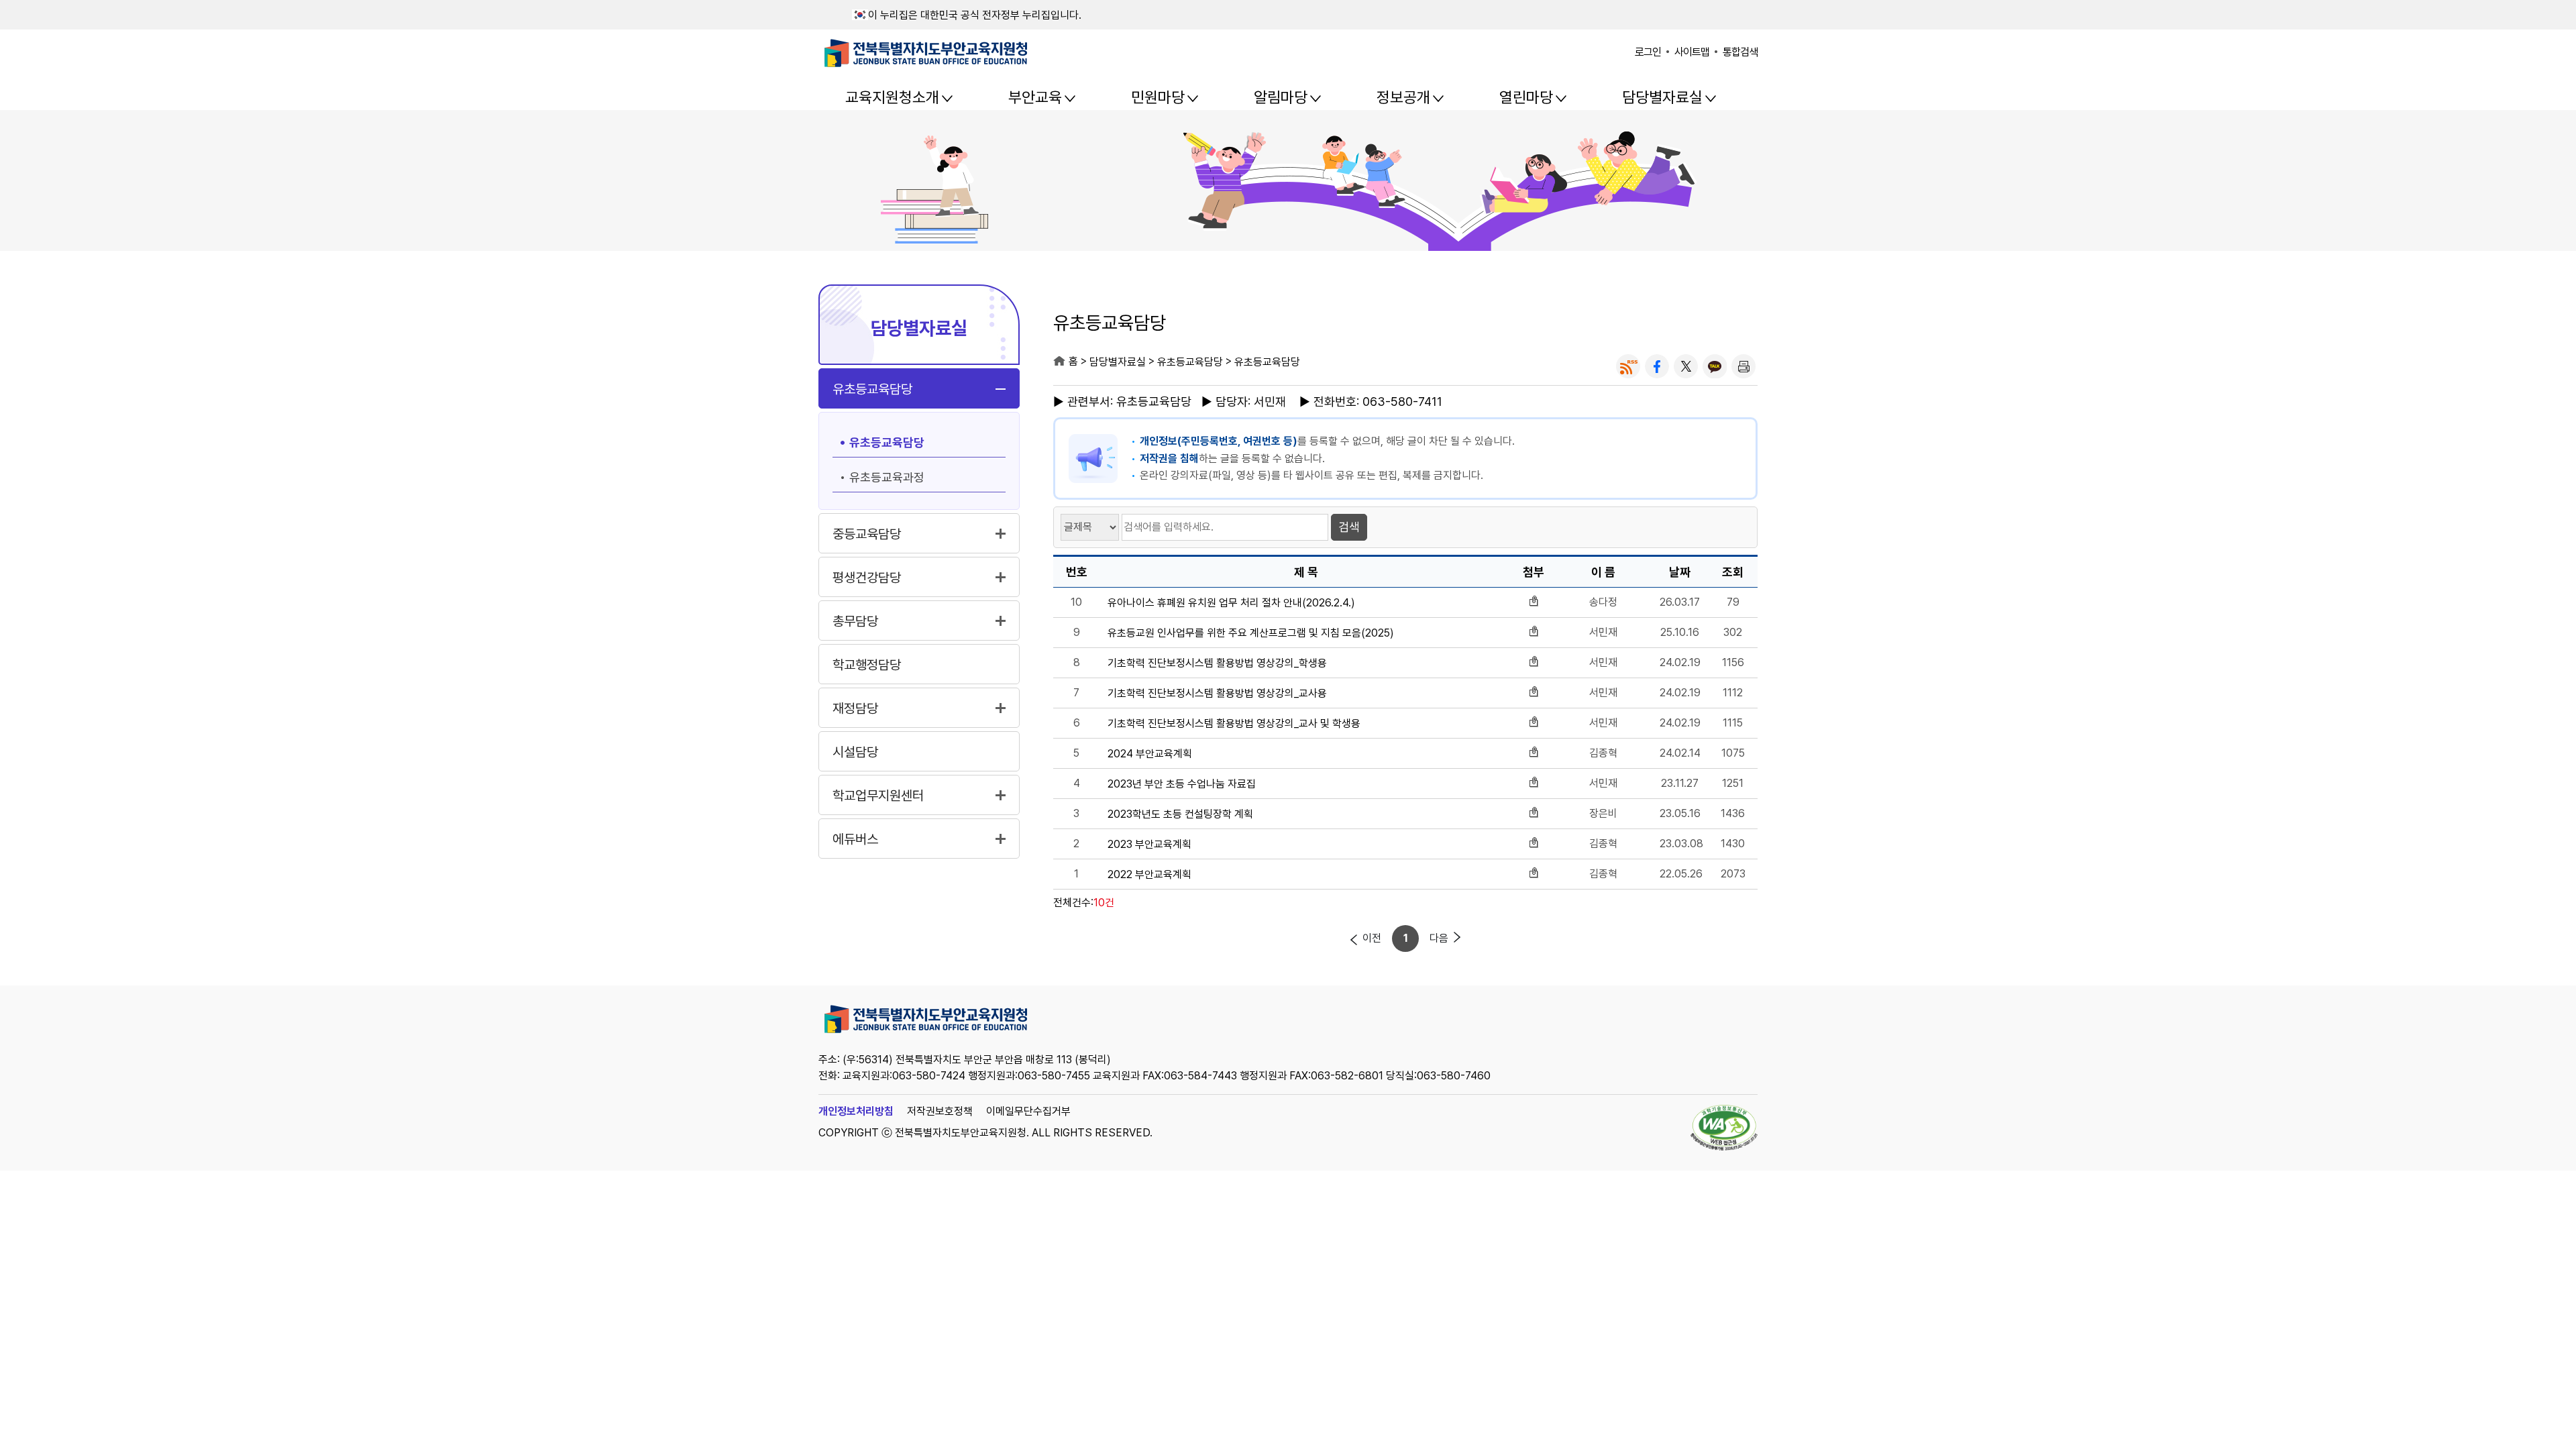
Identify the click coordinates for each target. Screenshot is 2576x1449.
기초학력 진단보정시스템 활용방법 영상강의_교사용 (1217, 694)
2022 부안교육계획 (1149, 875)
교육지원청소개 (892, 97)
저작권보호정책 (940, 1111)
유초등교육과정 (887, 477)
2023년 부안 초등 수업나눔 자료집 (1182, 784)
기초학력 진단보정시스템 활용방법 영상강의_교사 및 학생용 (1234, 724)
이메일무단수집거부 (1028, 1111)
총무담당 (855, 621)
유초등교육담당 (872, 389)
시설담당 (855, 752)
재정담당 (855, 708)
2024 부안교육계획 (1150, 754)
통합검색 (1740, 52)
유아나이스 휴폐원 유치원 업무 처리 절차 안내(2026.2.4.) (1231, 603)
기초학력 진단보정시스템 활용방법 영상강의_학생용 (1217, 663)
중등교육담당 (867, 534)
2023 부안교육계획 (1149, 845)
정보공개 (1403, 97)
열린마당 (1526, 97)
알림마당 (1281, 97)
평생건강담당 (867, 578)
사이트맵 (1692, 52)
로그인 (1648, 52)
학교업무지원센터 (878, 796)
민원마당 (1158, 97)
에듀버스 (855, 839)
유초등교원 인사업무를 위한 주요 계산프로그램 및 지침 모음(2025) (1251, 633)
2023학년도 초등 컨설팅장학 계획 (1180, 814)
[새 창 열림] (1628, 366)
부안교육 (1035, 97)
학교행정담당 (867, 665)
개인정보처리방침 (856, 1111)
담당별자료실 (1662, 97)
